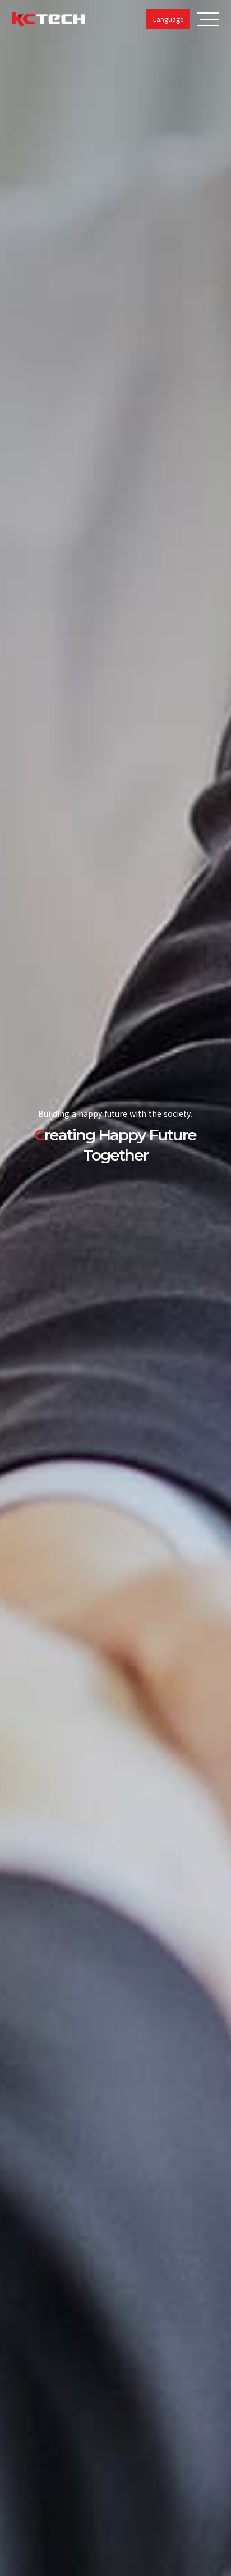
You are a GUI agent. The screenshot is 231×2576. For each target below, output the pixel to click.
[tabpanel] (115, 1288)
